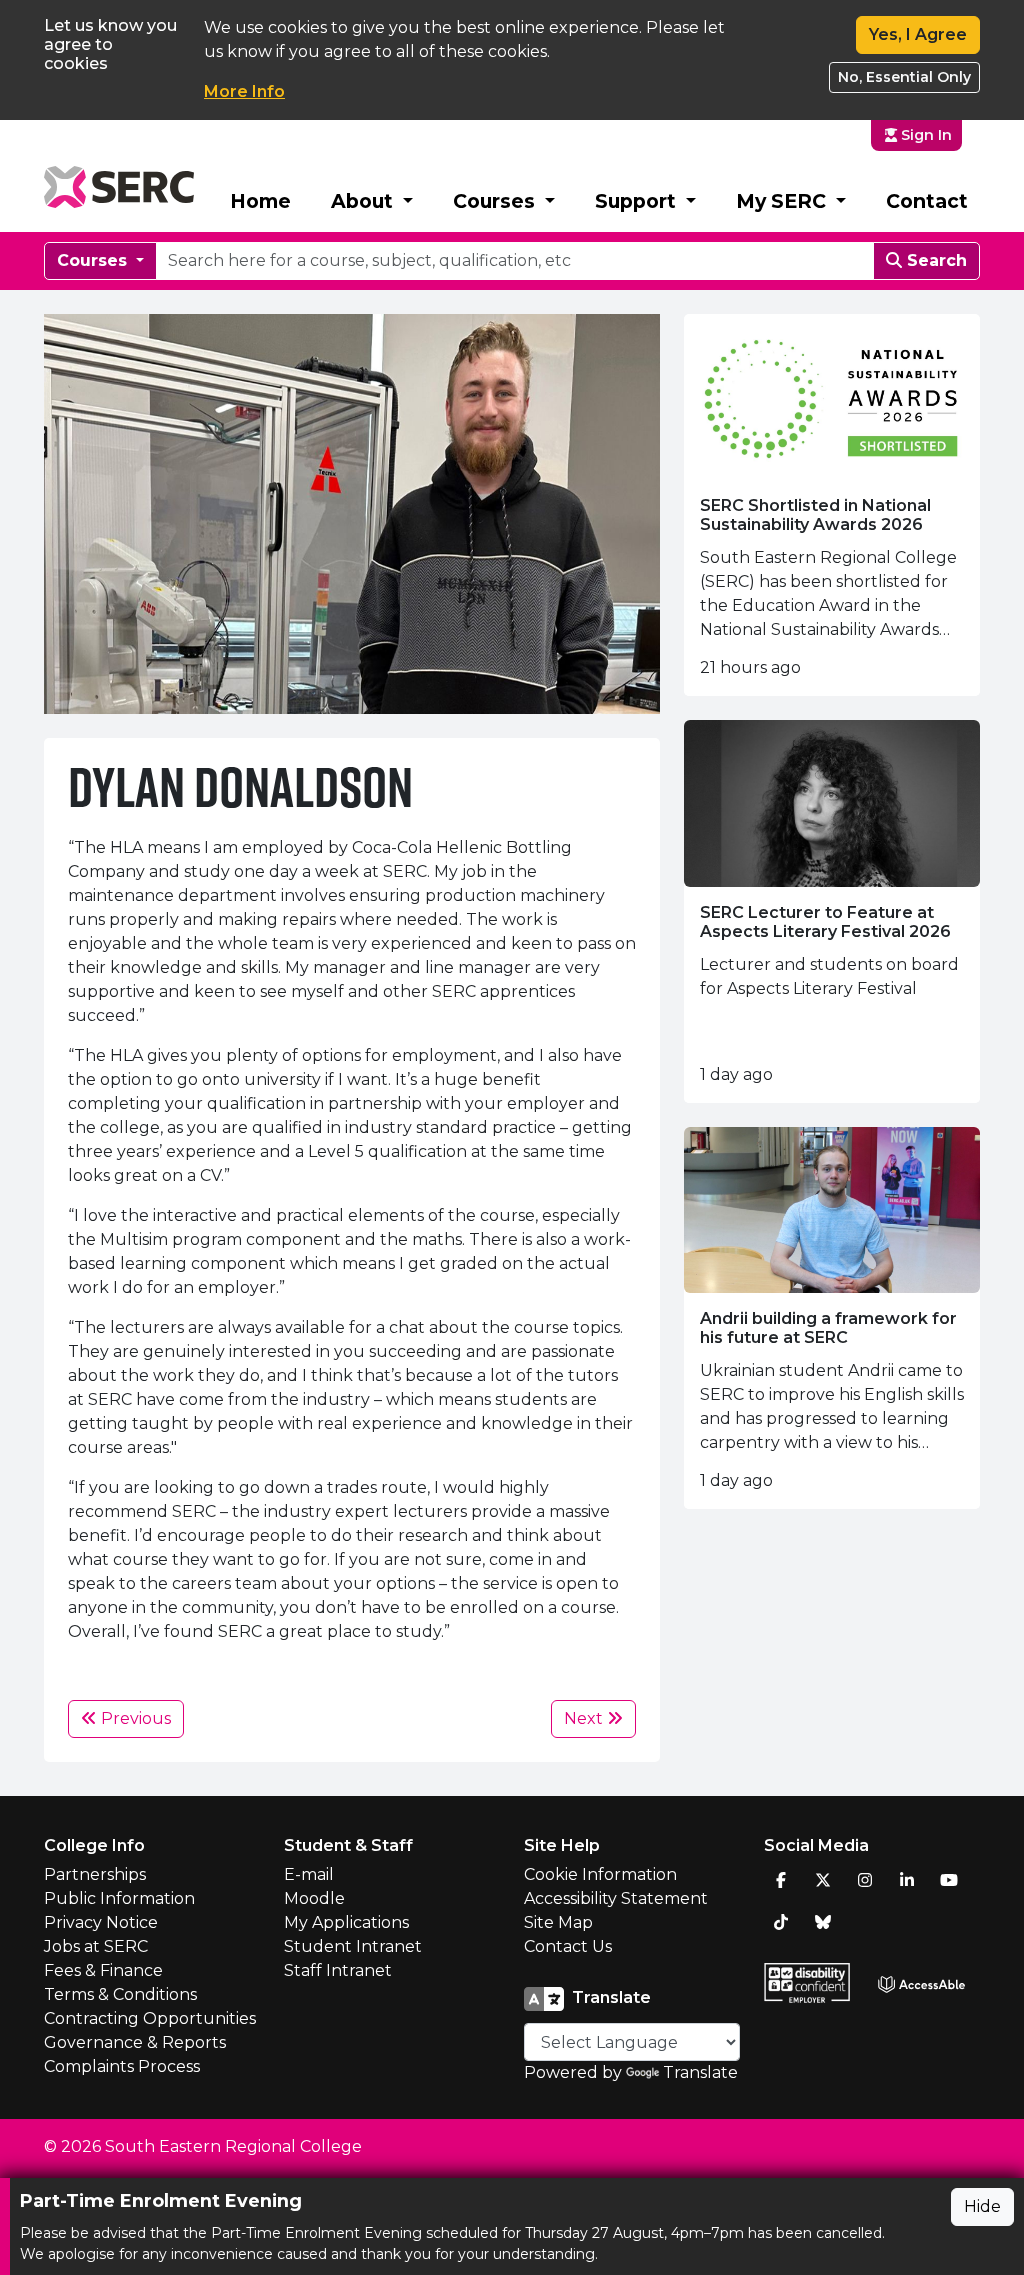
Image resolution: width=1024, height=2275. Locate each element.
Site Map (558, 1922)
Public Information (119, 1898)
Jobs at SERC (96, 1946)
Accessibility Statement (616, 1898)
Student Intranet (353, 1946)
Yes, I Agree (918, 34)
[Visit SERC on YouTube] (949, 1880)
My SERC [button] (783, 201)
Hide (982, 2206)
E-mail (309, 1874)
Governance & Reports (135, 2042)
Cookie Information (600, 1874)
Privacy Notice (101, 1922)
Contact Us (568, 1946)
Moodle (314, 1898)
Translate (700, 2072)
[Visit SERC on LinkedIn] (907, 1880)
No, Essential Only (904, 77)
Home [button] (260, 201)
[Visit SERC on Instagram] (865, 1880)
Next (585, 1718)
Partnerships (95, 1874)
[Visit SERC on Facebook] (781, 1880)
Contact (927, 201)
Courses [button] (496, 201)
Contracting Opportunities (150, 2018)
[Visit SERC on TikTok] (781, 1922)
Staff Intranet (338, 1970)
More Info (244, 91)
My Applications (346, 1922)
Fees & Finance (103, 1970)
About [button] (364, 201)
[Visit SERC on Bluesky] (823, 1922)
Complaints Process (122, 2066)
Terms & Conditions (120, 1994)
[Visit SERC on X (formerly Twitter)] (823, 1880)
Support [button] (638, 201)
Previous (134, 1718)
